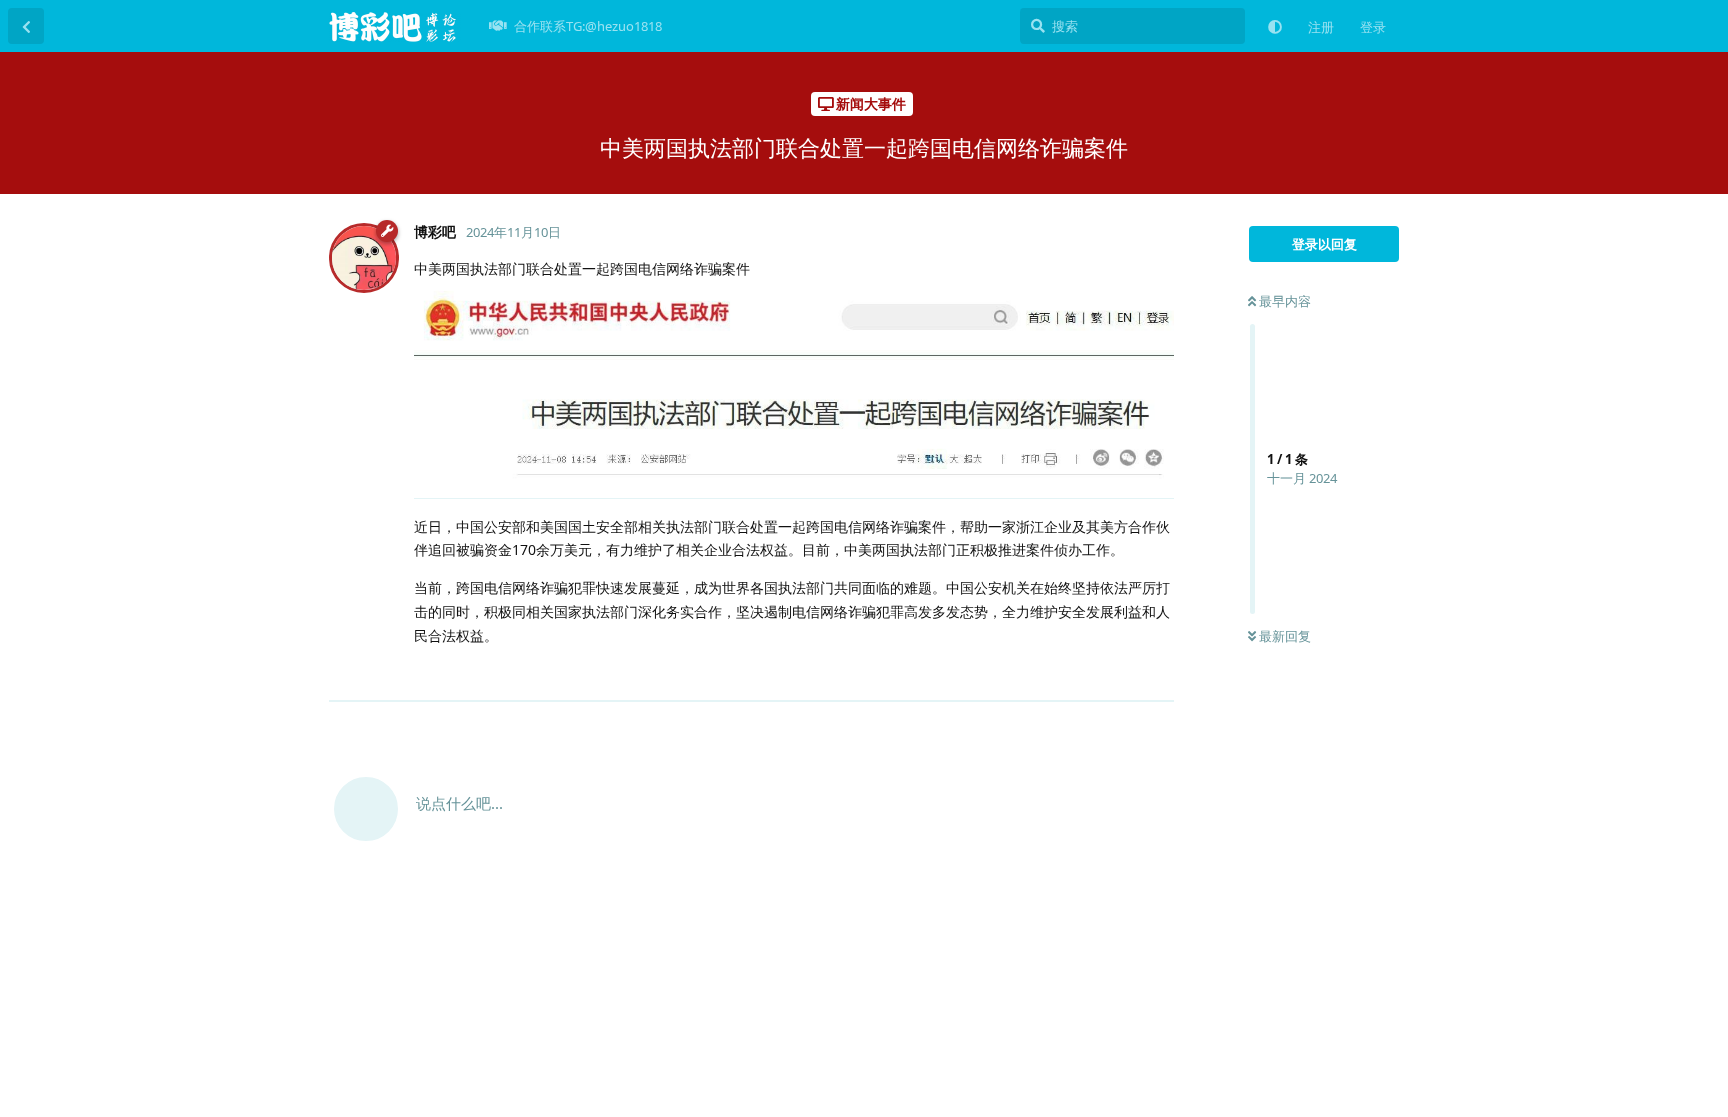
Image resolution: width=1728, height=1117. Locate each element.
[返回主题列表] (26, 26)
